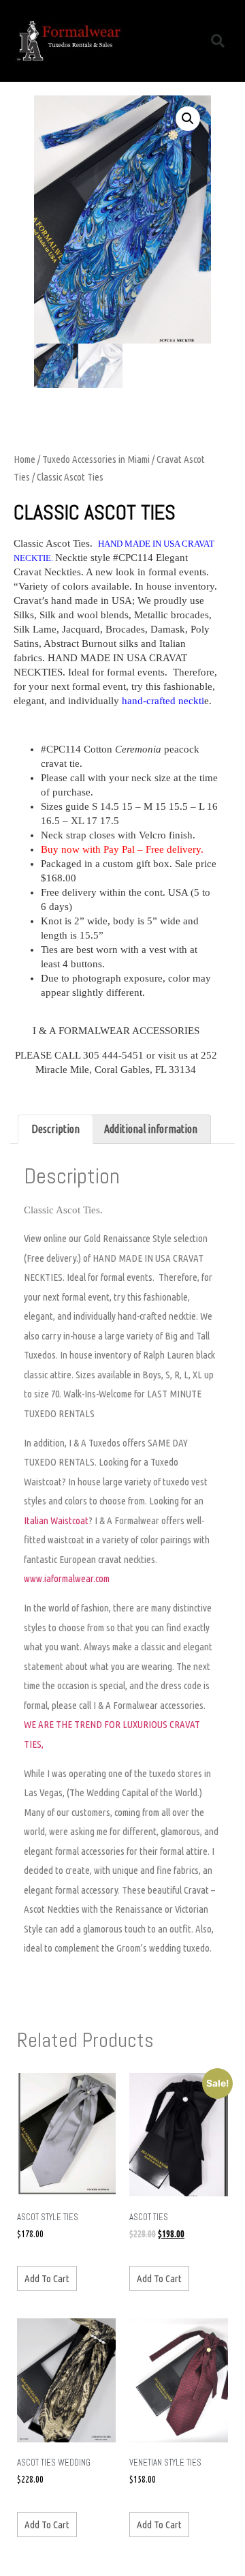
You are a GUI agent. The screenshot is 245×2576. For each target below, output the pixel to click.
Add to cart (47, 2278)
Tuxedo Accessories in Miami (96, 459)
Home (24, 459)
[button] (186, 41)
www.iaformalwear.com (67, 1578)
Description (55, 1129)
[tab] (55, 1130)
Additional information (151, 1129)
